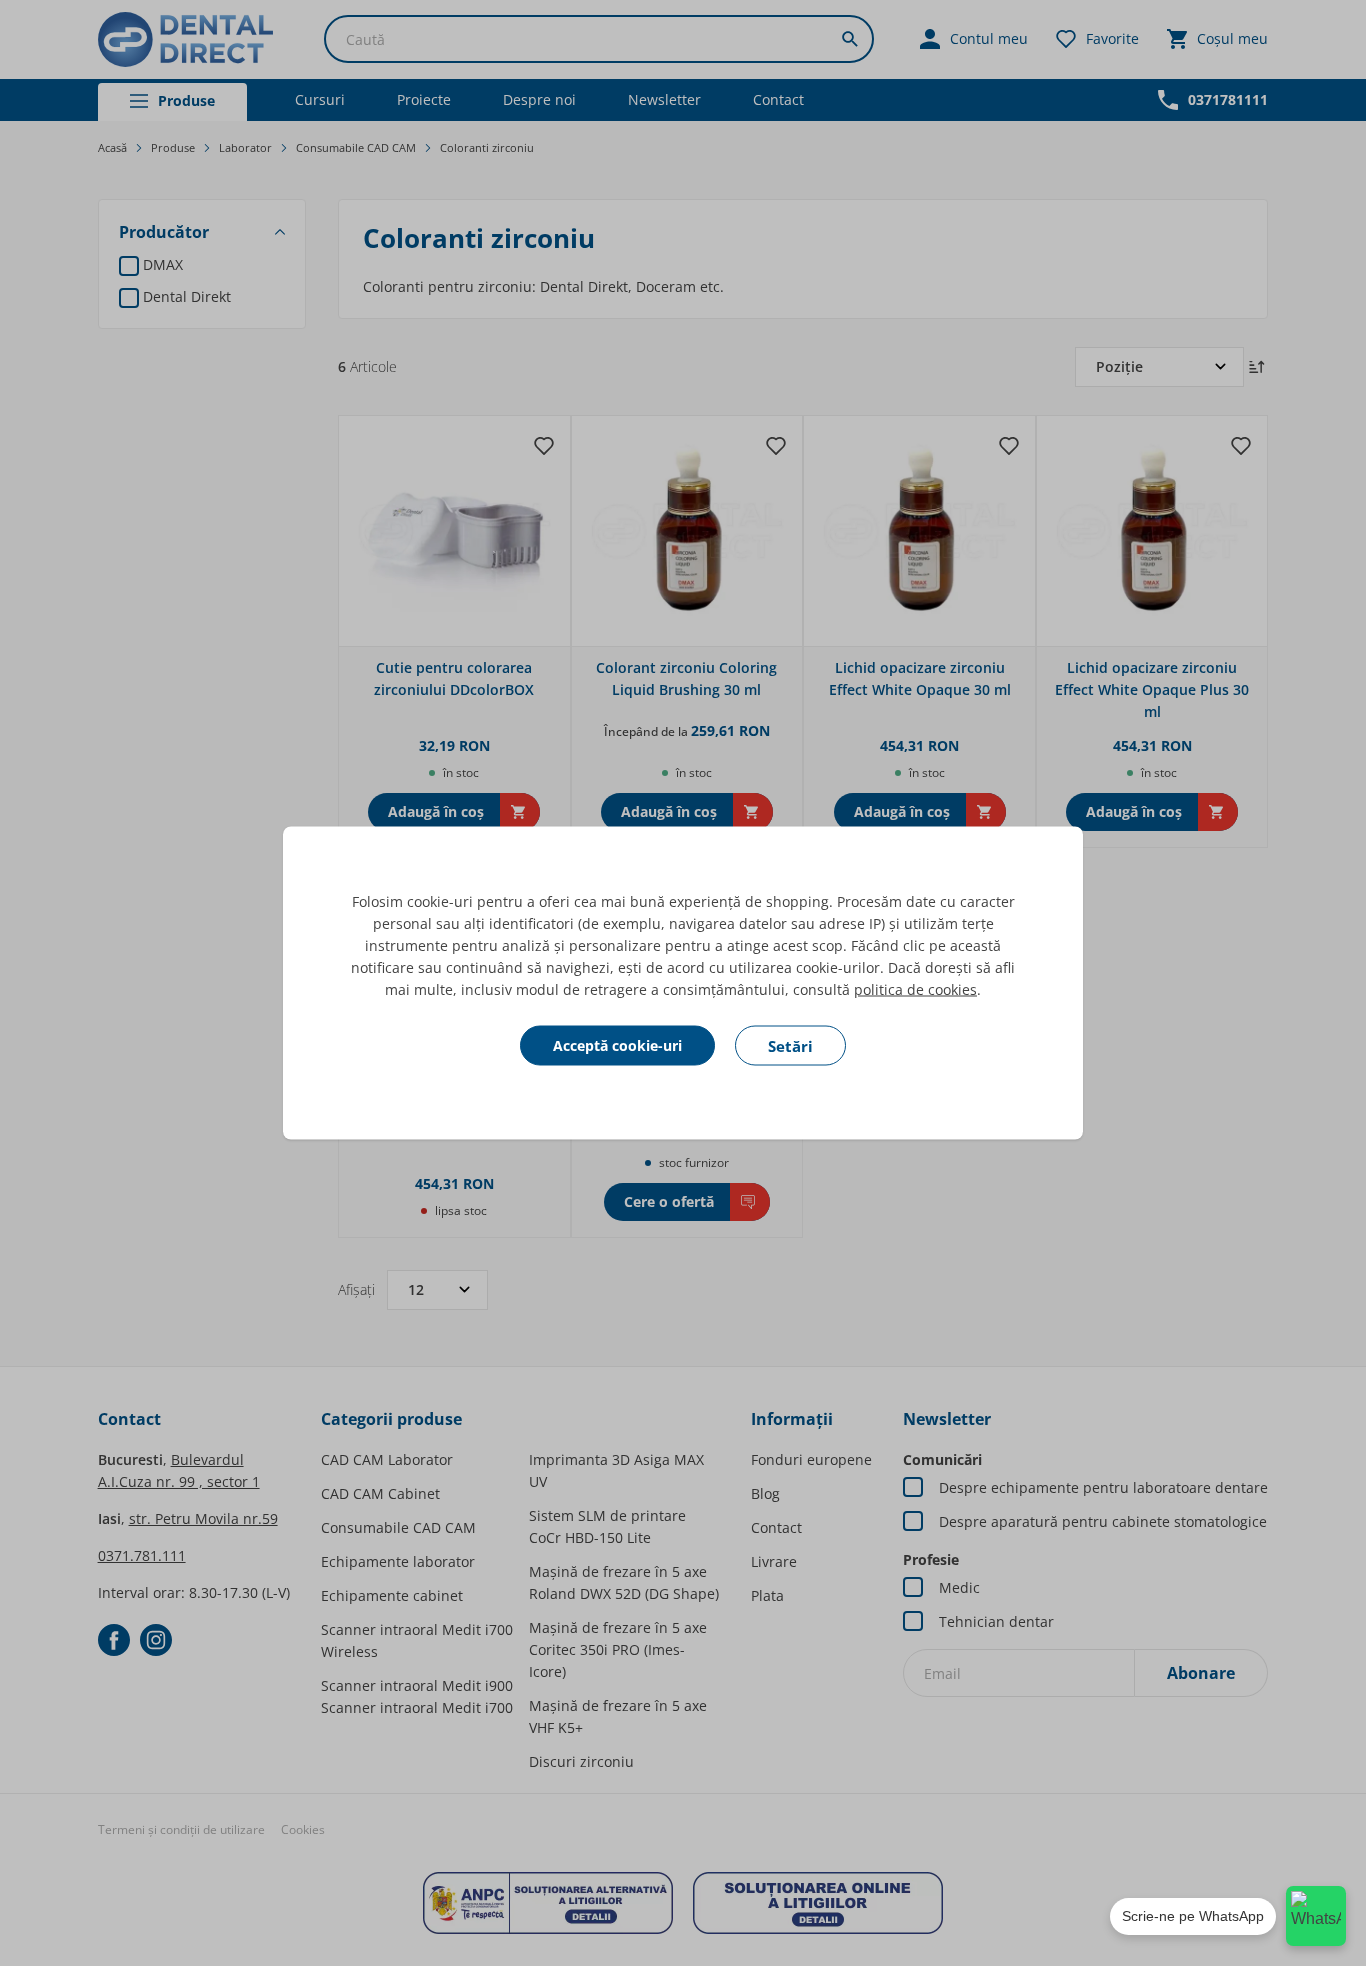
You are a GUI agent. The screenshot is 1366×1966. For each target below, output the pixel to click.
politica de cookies (915, 989)
